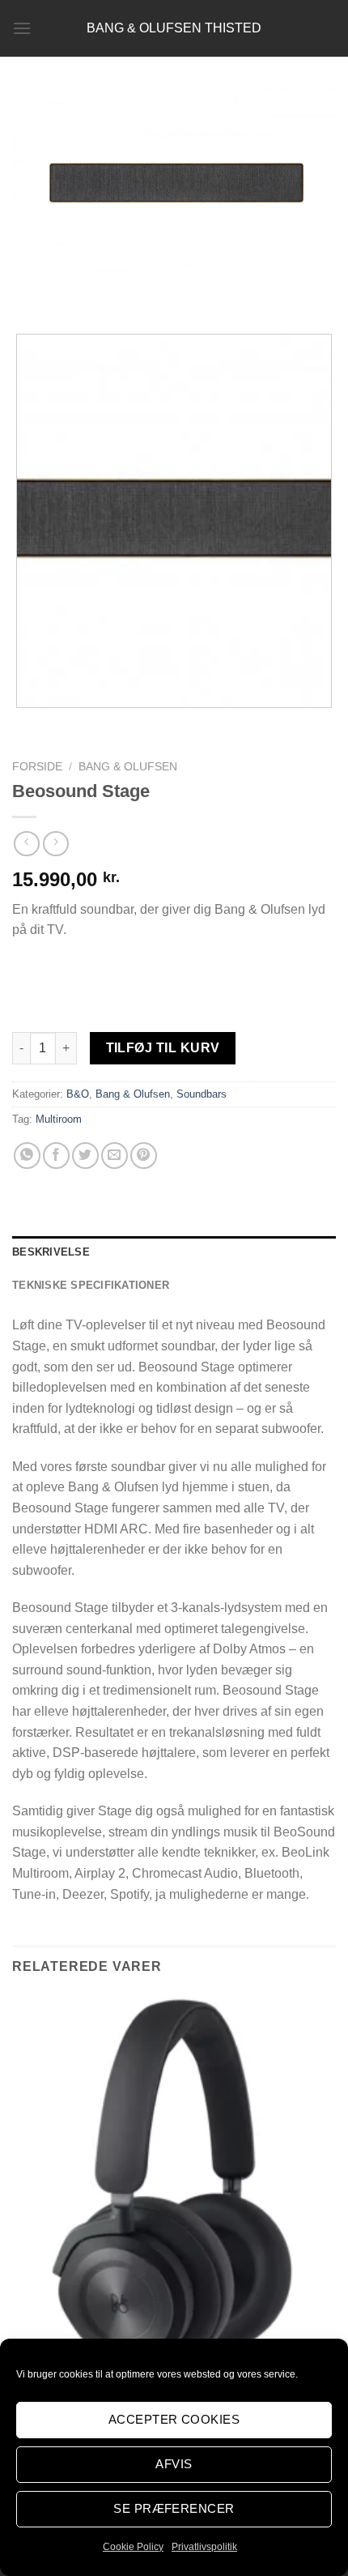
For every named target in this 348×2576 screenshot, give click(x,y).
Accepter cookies (174, 2419)
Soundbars (202, 1094)
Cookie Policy (133, 2547)
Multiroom (59, 1119)
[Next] (72, 293)
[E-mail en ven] (115, 1156)
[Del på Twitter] (85, 1156)
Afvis (174, 2464)
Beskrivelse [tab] (51, 1252)
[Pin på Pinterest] (144, 1156)
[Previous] (28, 293)
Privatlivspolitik (204, 2547)
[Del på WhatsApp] (27, 1156)
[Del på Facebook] (56, 1156)
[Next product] (26, 844)
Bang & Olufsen (128, 767)
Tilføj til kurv (163, 1048)
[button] (22, 28)
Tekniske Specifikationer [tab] (91, 1285)
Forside (37, 767)
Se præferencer (174, 2508)
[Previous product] (55, 844)
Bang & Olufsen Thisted (174, 28)
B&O (78, 1094)
